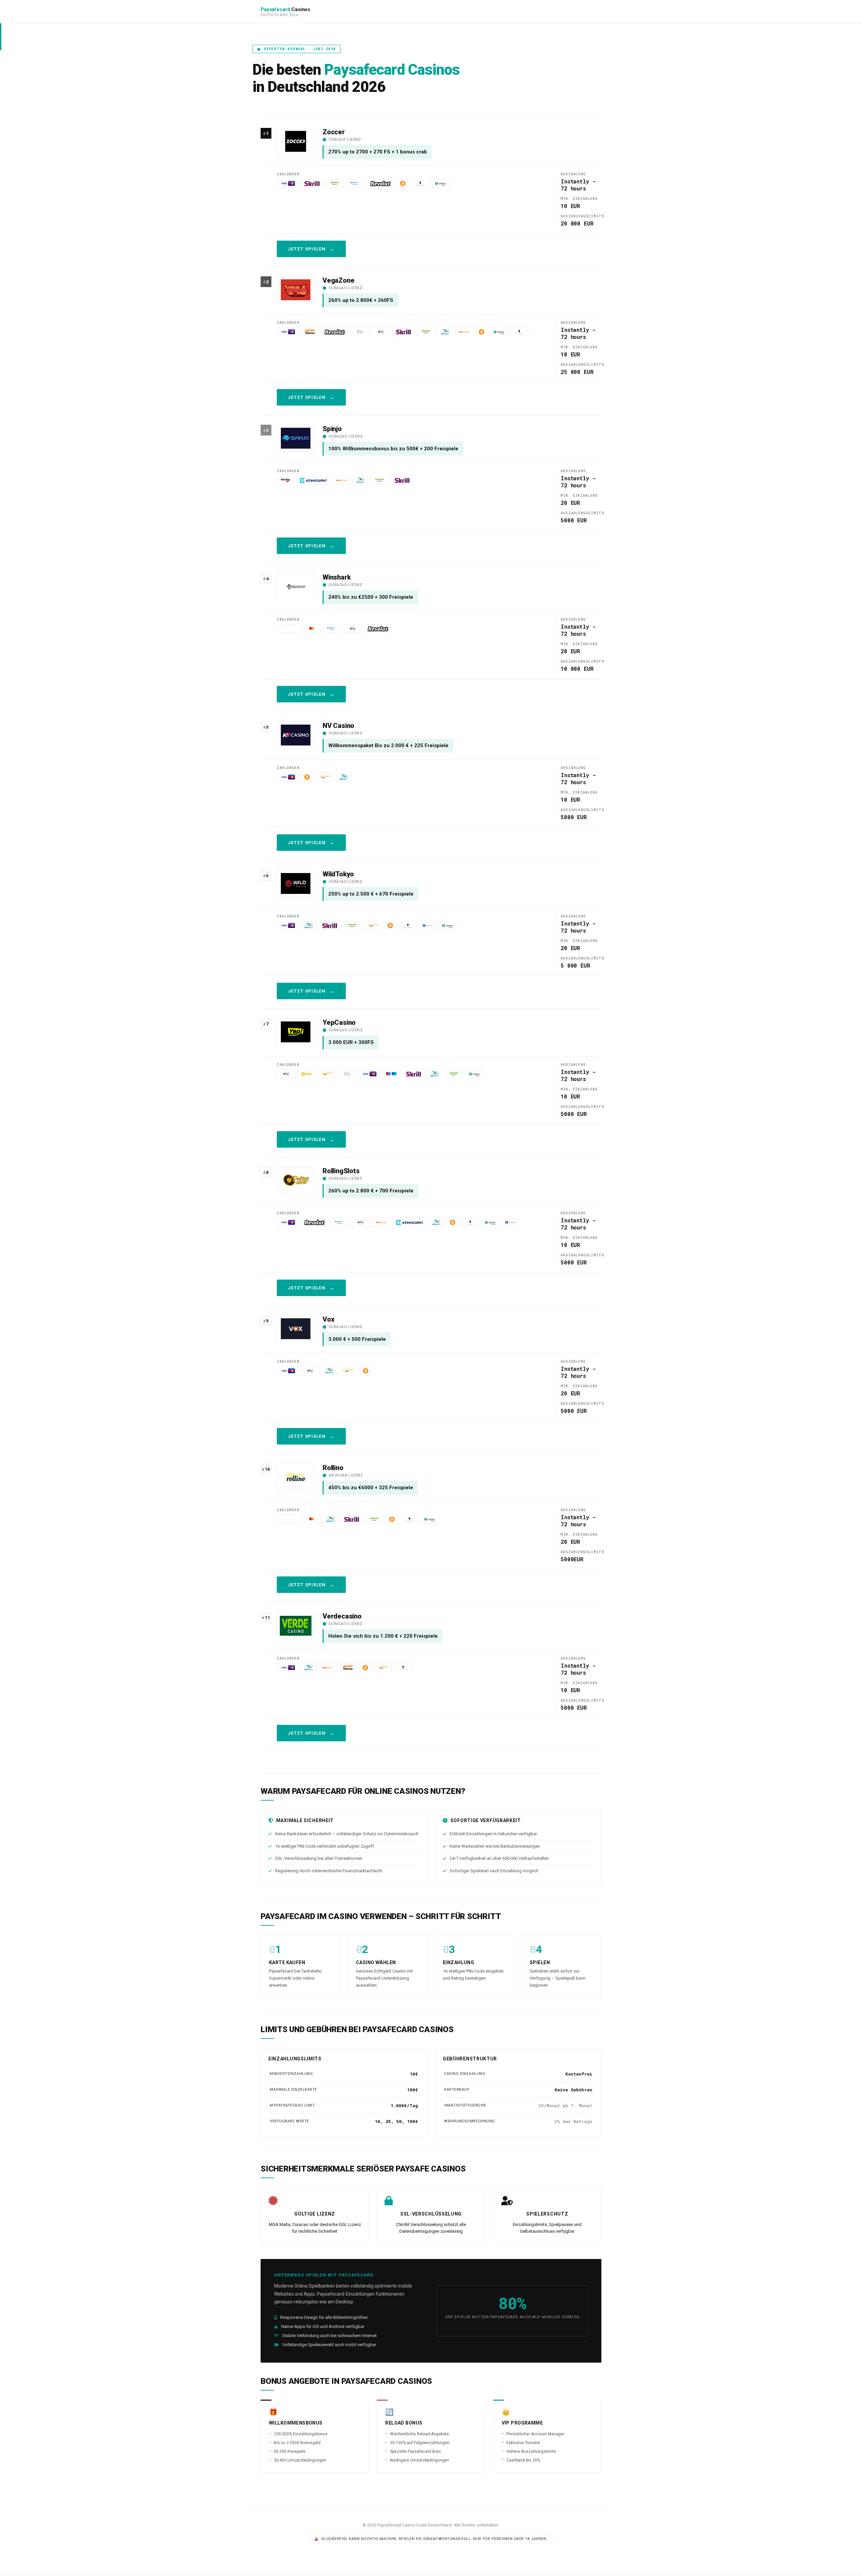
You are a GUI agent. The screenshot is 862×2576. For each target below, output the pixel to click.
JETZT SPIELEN (307, 249)
